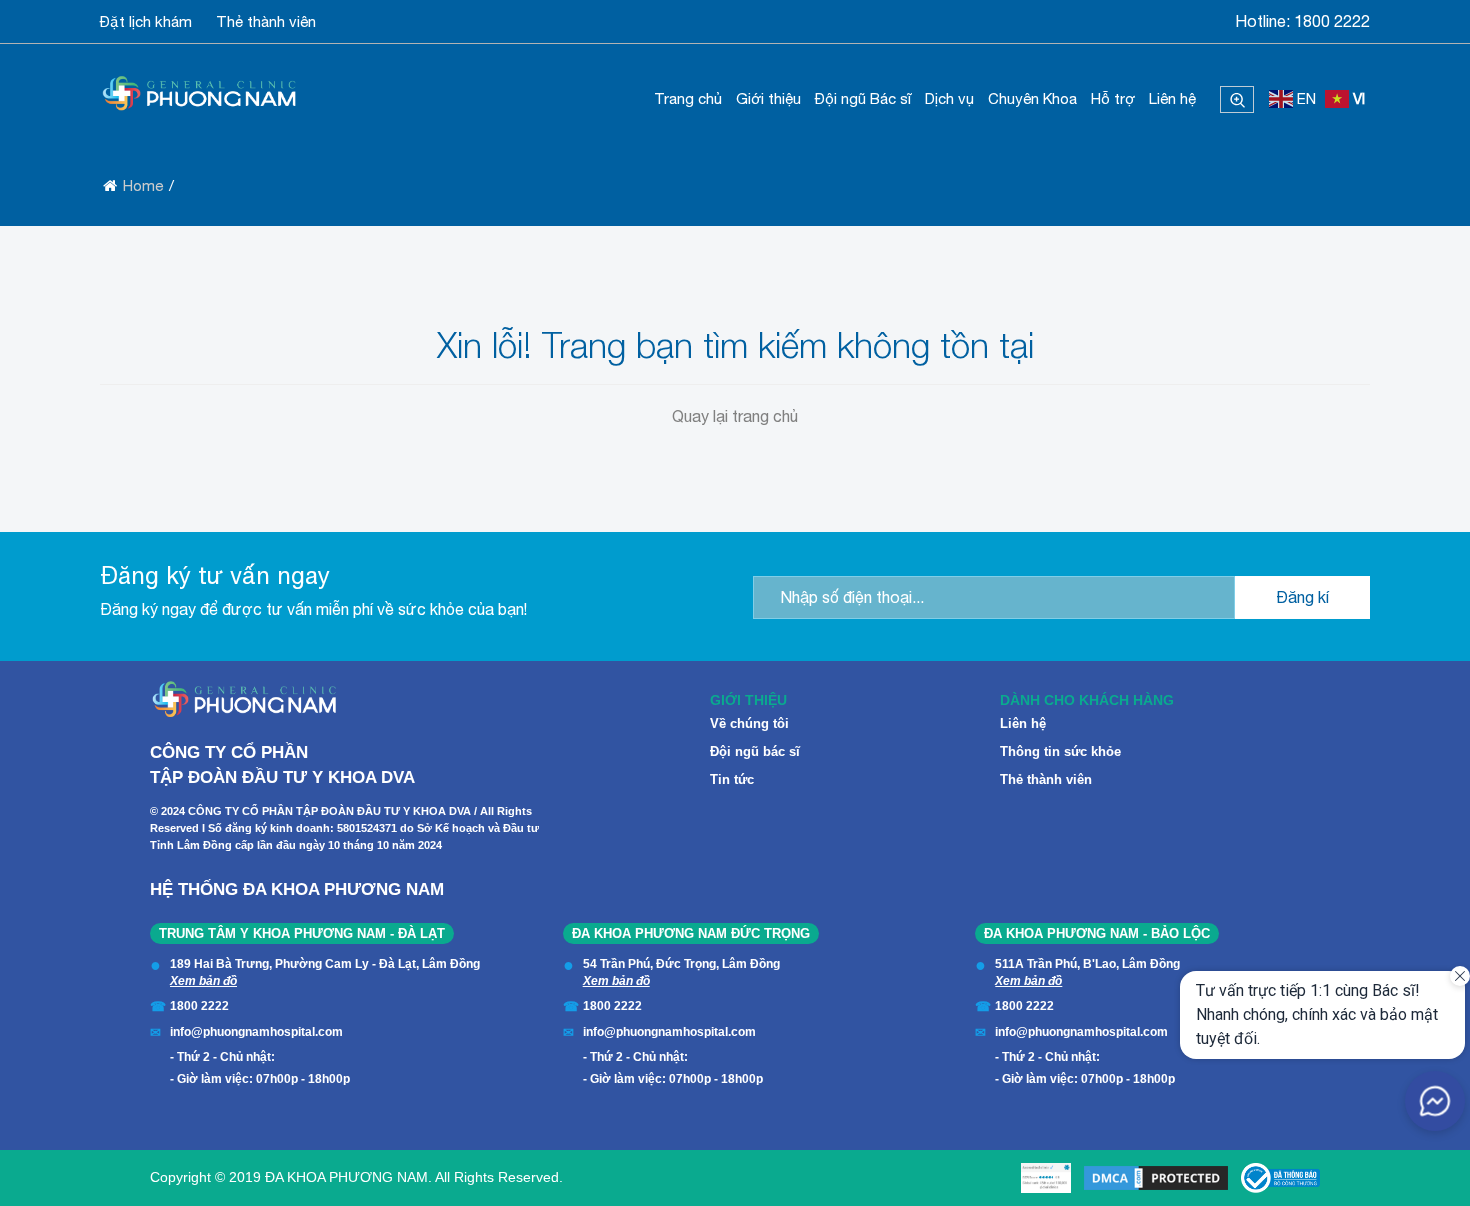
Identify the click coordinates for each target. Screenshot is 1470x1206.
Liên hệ (1172, 98)
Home (143, 185)
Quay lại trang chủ (735, 416)
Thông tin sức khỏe (1060, 751)
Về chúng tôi (749, 723)
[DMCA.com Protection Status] (1156, 1178)
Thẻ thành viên (266, 21)
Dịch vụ (949, 98)
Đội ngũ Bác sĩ (863, 98)
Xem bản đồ (203, 981)
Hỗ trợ (1113, 98)
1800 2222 (1332, 21)
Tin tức (732, 779)
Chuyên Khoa (1032, 98)
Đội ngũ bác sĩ (755, 751)
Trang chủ (688, 98)
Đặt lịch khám (146, 21)
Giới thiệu (768, 98)
